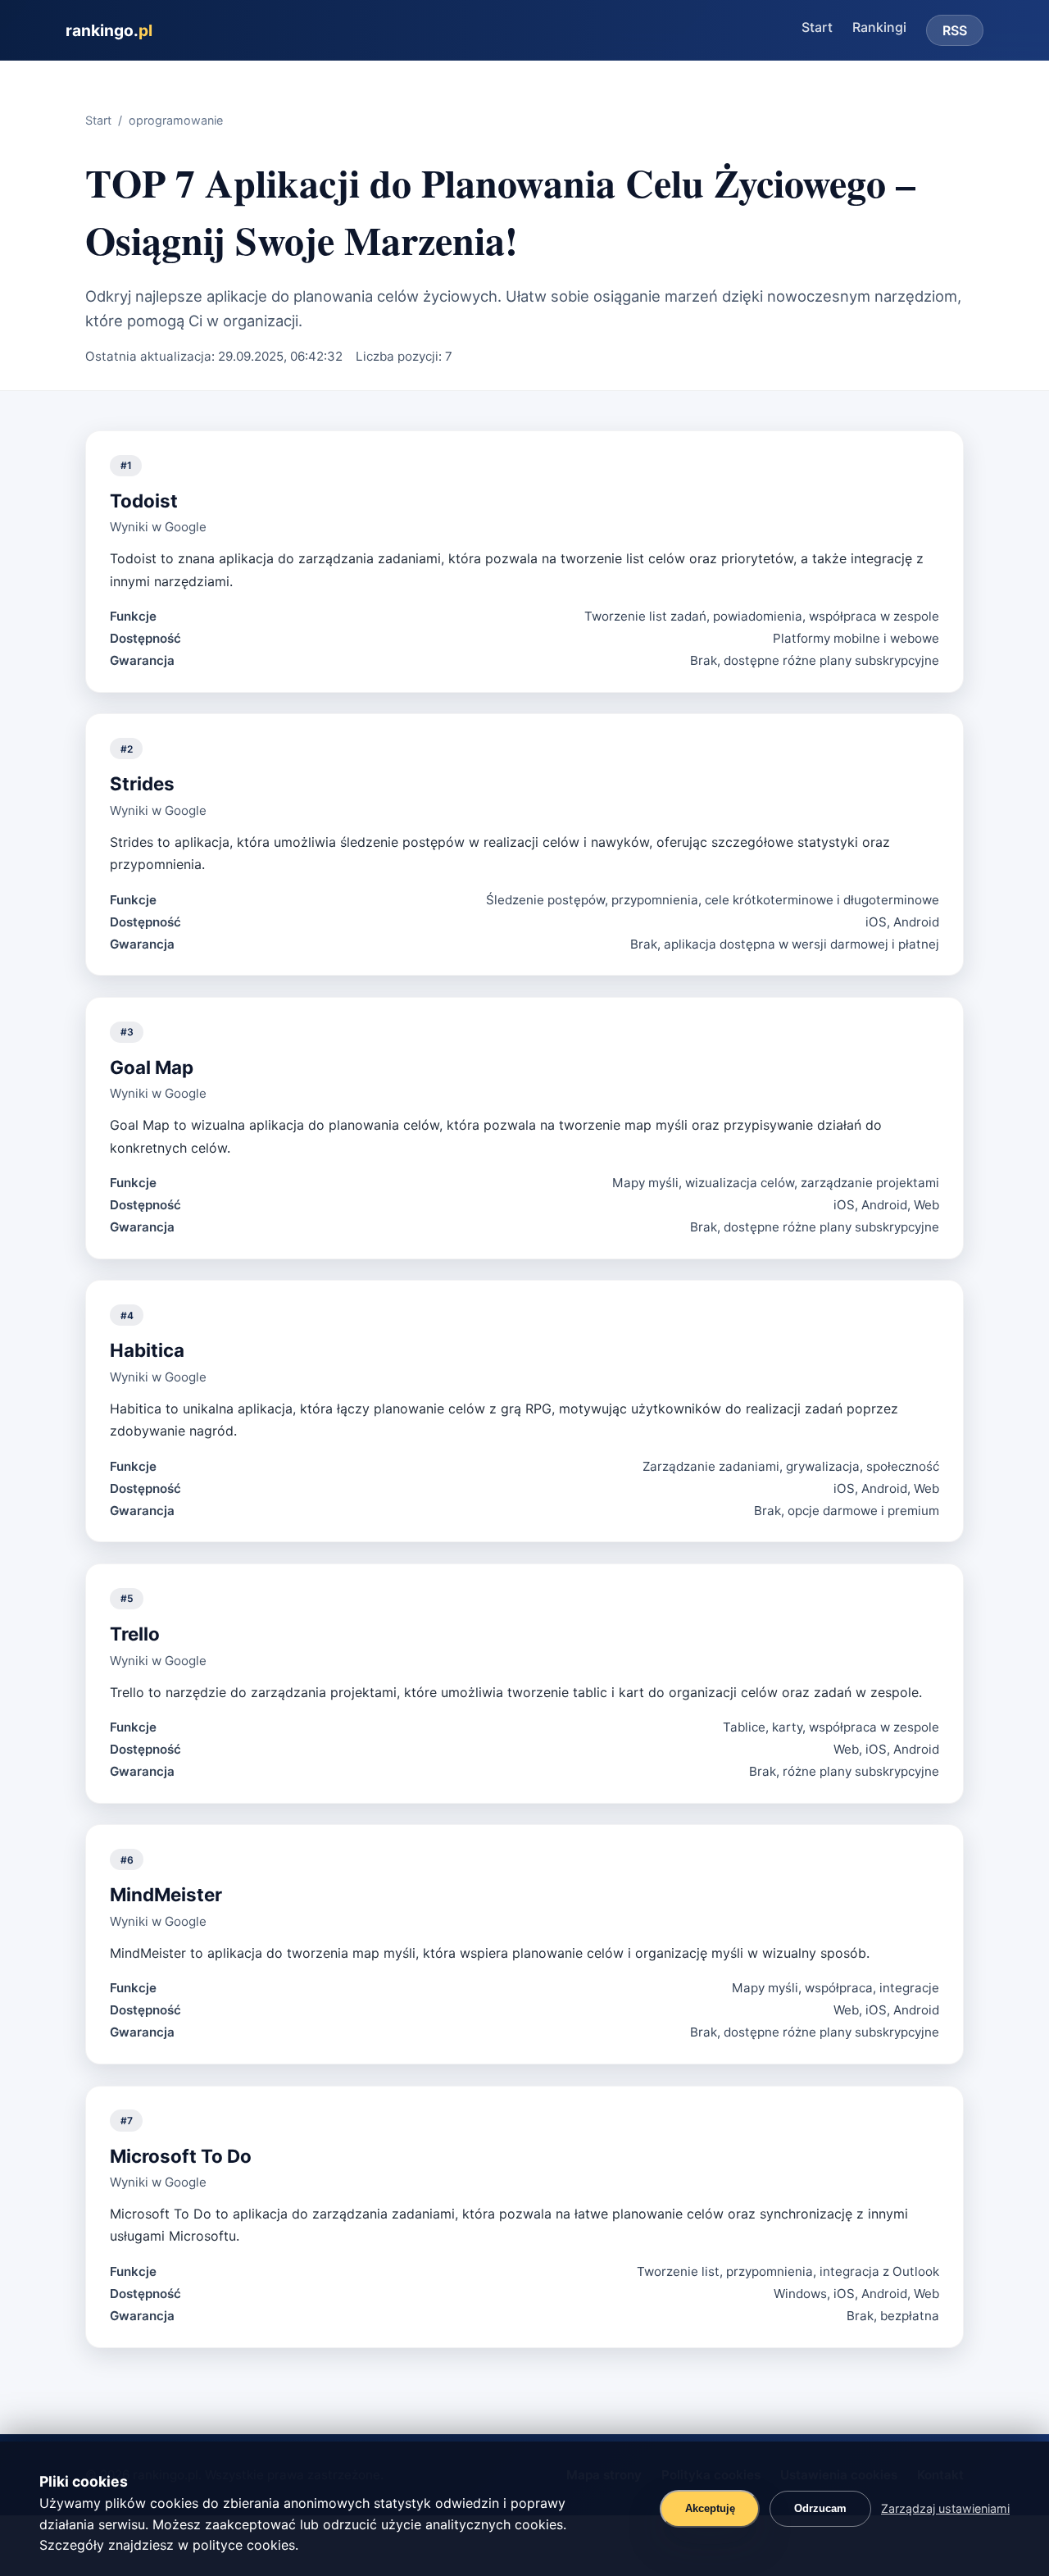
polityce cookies (244, 2545)
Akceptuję (710, 2508)
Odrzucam (820, 2508)
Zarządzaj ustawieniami (945, 2508)
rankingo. (109, 30)
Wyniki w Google (158, 527)
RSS (955, 30)
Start (817, 27)
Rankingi (879, 27)
